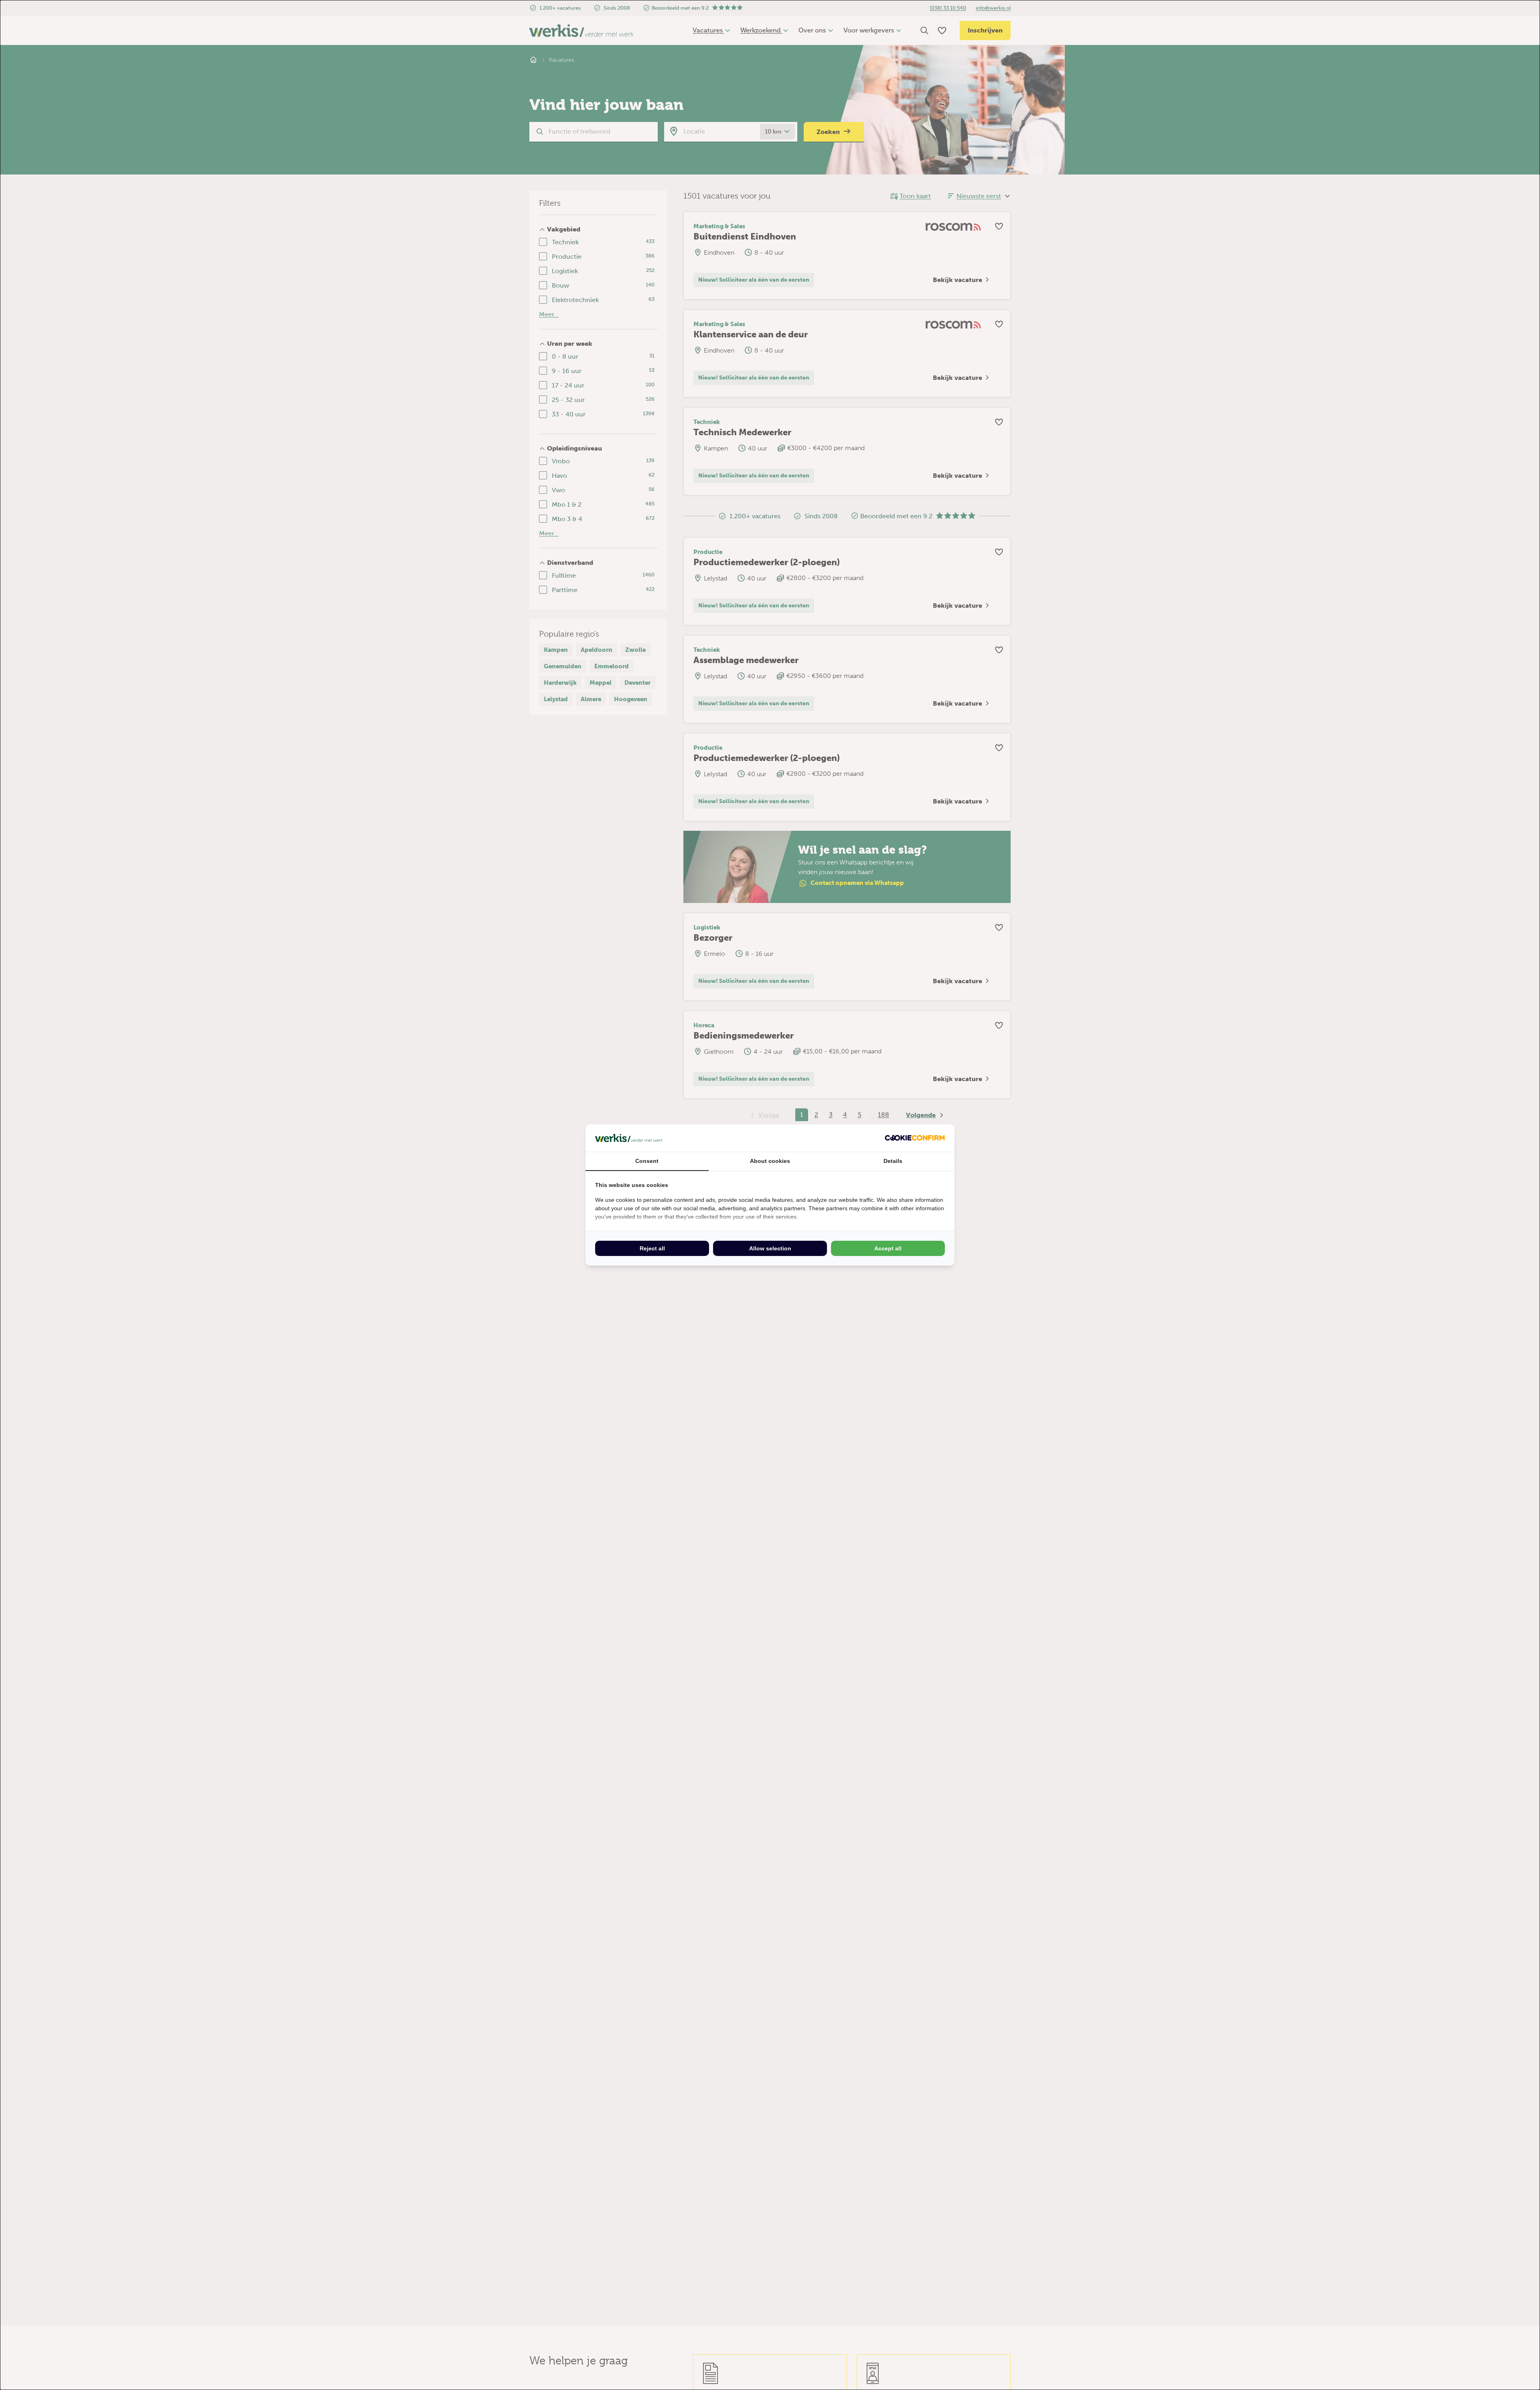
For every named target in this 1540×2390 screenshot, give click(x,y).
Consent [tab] (647, 1161)
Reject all (652, 1248)
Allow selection (770, 1248)
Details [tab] (893, 1161)
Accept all (888, 1248)
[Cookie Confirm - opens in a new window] (915, 1138)
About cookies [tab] (770, 1161)
